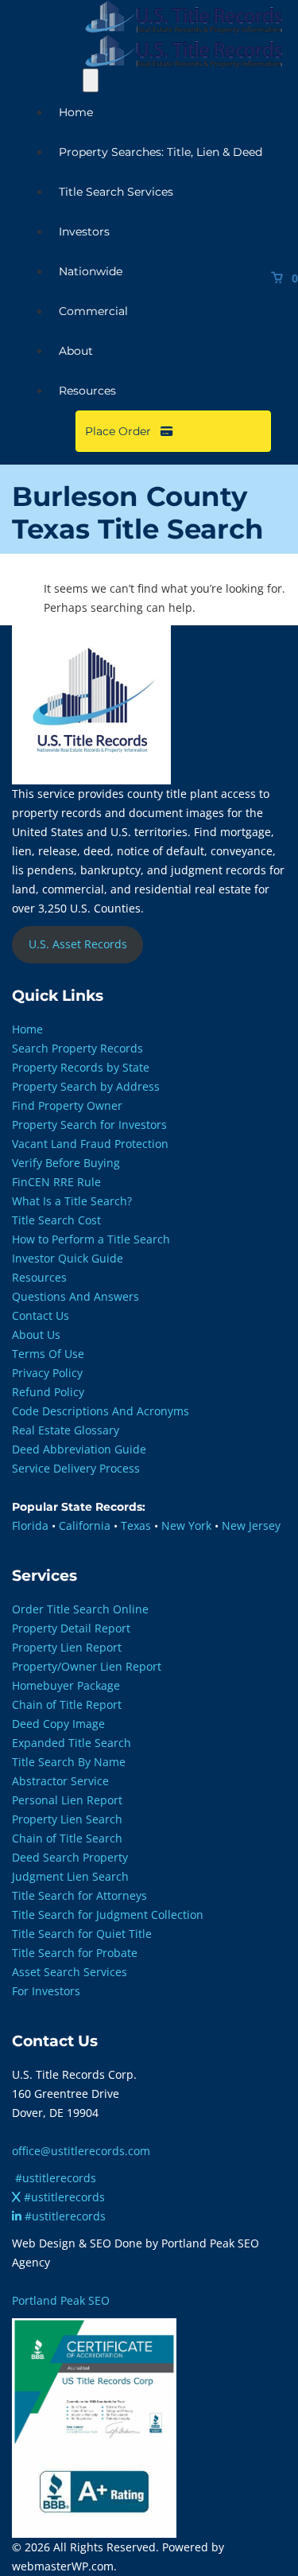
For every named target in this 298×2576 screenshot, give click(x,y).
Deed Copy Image (58, 1724)
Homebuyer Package (66, 1685)
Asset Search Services (70, 1972)
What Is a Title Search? (72, 1201)
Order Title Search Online (80, 1609)
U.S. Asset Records (78, 944)
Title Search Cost (56, 1220)
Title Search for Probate (75, 1953)
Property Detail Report (71, 1628)
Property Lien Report (67, 1647)
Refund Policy (48, 1392)
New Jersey (251, 1525)
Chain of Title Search (67, 1838)
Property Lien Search (67, 1819)
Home (76, 112)
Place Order (123, 431)
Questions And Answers (75, 1296)
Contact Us (41, 1315)
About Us (36, 1335)
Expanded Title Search (72, 1743)
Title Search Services (116, 192)
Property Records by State (81, 1067)
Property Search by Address (86, 1086)
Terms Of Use (48, 1354)
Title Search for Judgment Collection (108, 1914)
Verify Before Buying (66, 1163)
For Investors (46, 1991)
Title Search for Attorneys (79, 1895)
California (85, 1525)
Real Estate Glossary (66, 1430)
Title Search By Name (69, 1762)
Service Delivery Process (76, 1468)
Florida (30, 1525)
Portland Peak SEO (61, 2300)
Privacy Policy (47, 1373)
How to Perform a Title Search (91, 1239)
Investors (84, 232)
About (76, 351)
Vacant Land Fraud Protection (90, 1144)
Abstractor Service (60, 1781)
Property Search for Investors (89, 1125)
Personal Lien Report (67, 1800)
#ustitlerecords (56, 2178)
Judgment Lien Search (70, 1876)
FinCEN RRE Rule (56, 1182)
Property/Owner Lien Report (87, 1666)
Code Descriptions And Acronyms (101, 1411)
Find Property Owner (67, 1105)
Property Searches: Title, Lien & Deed (161, 152)
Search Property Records (77, 1048)
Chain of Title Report (67, 1704)
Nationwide (91, 271)
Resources (87, 391)
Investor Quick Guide (68, 1258)
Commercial (93, 311)
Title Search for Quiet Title (82, 1934)
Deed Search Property (70, 1857)
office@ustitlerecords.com (81, 2151)
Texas (136, 1525)
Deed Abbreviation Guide (79, 1449)
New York (186, 1525)
